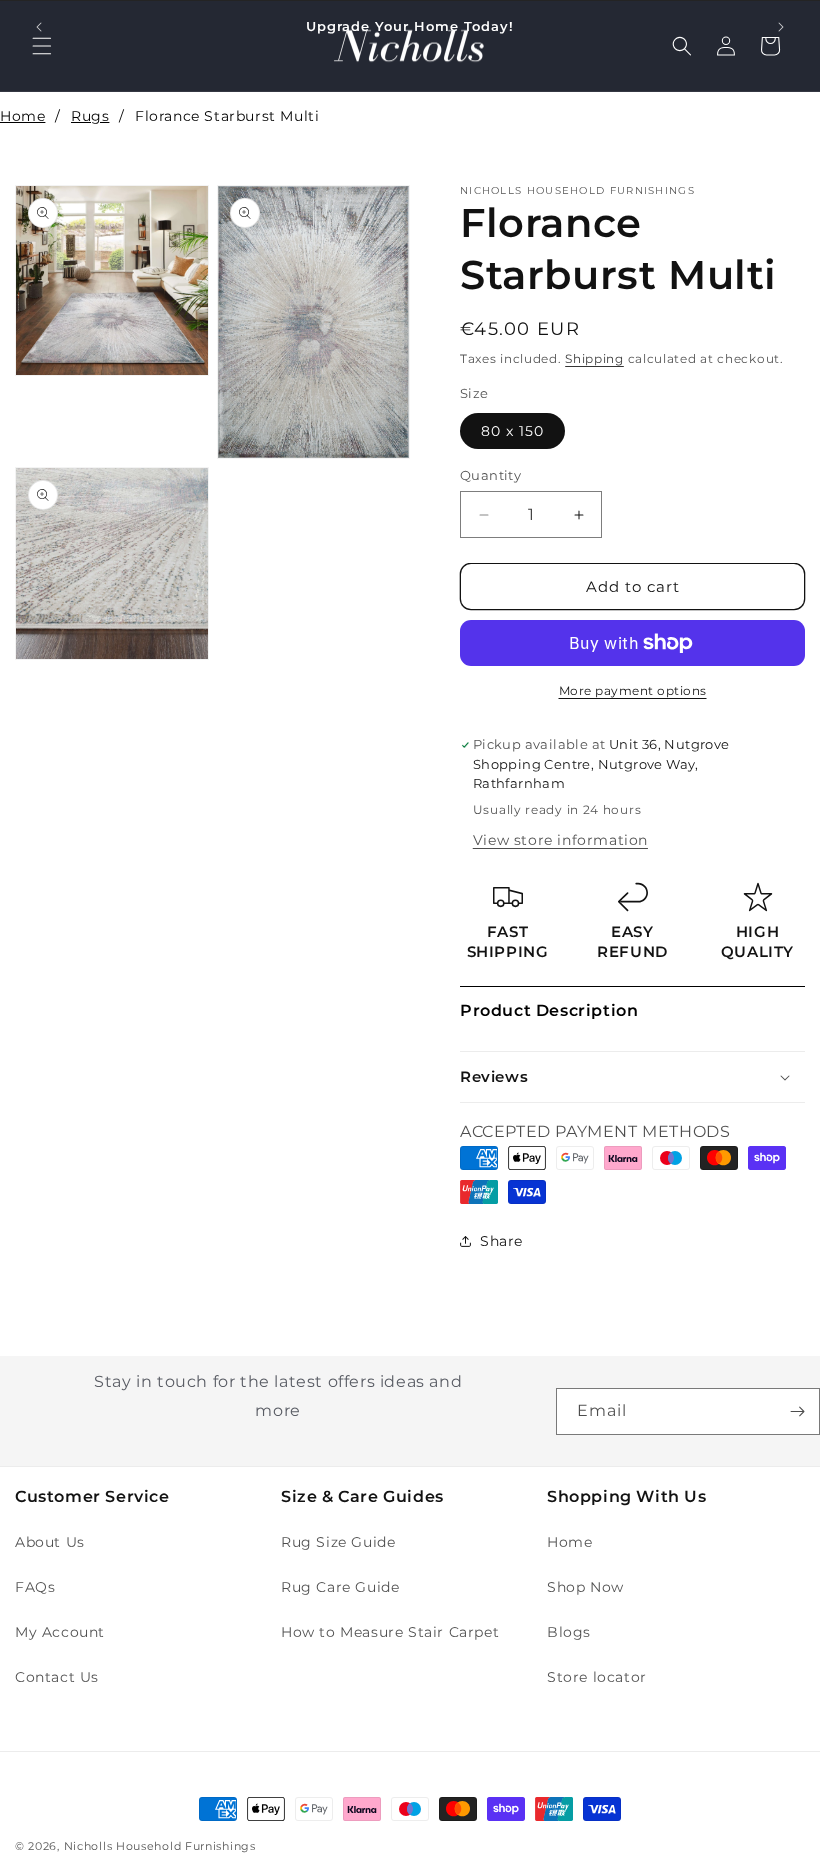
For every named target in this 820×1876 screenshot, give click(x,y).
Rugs (90, 116)
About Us (50, 1542)
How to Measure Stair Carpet (390, 1632)
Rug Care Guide (340, 1587)
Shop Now (585, 1587)
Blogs (569, 1632)
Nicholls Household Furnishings (160, 1846)
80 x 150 (512, 431)
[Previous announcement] (39, 27)
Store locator (597, 1677)
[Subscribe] (797, 1411)
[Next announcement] (781, 27)
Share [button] (501, 1241)
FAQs (35, 1587)
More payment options (633, 690)
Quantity (490, 475)
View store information (560, 840)
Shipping (594, 358)
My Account (60, 1632)
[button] (632, 1077)
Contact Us (57, 1677)
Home (22, 116)
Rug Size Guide (338, 1542)
